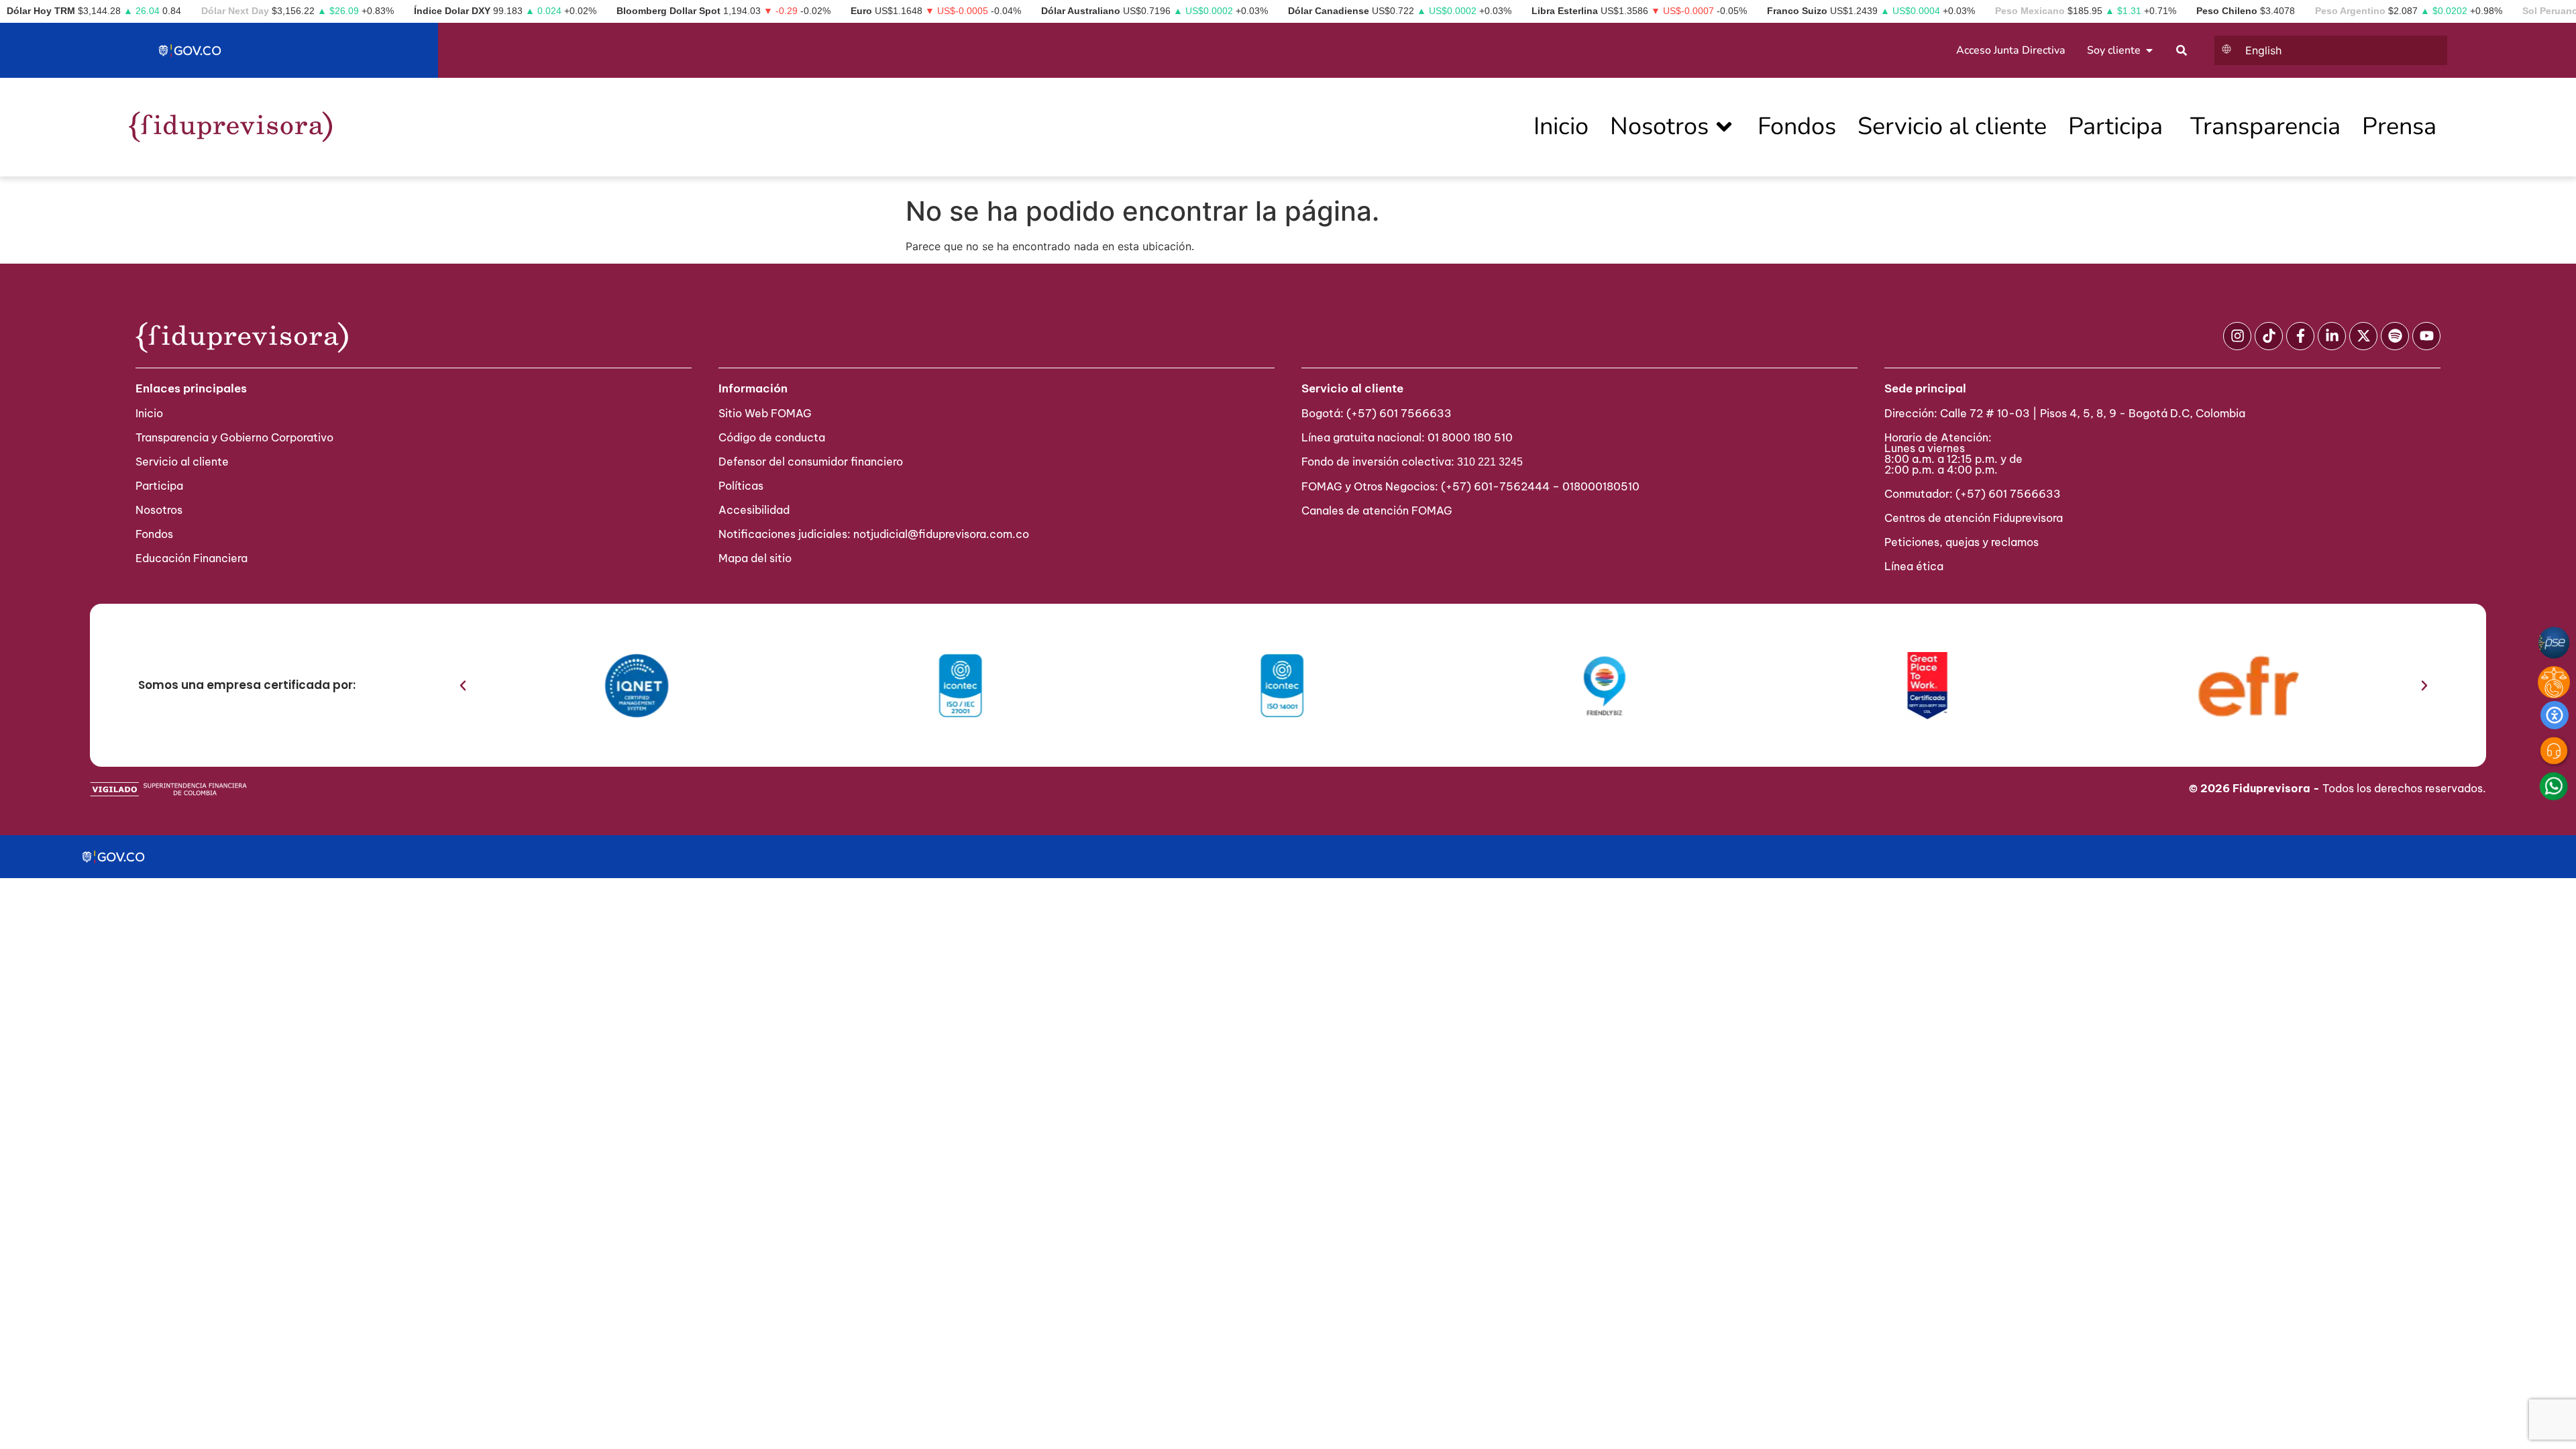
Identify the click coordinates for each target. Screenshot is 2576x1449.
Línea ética (1914, 566)
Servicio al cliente (182, 462)
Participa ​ (161, 486)
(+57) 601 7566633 (1399, 413)
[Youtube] (2426, 336)
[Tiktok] (2269, 336)
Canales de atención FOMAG (1380, 511)
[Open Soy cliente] (2149, 50)
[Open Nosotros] (1724, 127)
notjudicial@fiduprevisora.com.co (941, 534)
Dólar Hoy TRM (41, 11)
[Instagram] (2237, 336)
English (2263, 50)
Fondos (154, 534)
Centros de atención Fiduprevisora (1974, 518)
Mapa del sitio (755, 558)
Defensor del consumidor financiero (811, 462)
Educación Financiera (192, 558)
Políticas (741, 486)
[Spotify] (2395, 336)
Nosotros (159, 510)
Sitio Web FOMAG (765, 413)
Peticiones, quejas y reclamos (1962, 542)
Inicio (149, 413)
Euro (861, 11)
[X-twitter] (2363, 336)
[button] (463, 686)
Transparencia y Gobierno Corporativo (234, 437)
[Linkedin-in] (2332, 336)
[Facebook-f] (2300, 336)
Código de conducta (772, 437)
